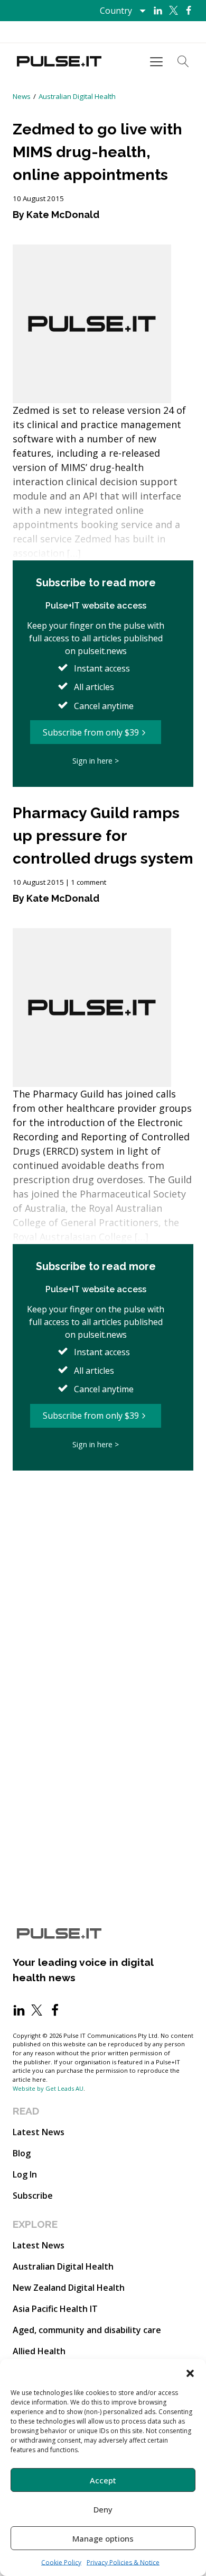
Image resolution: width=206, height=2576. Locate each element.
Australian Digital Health (77, 96)
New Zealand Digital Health (69, 2288)
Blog (22, 2153)
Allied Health (39, 2351)
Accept (103, 2480)
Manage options (103, 2538)
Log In (25, 2174)
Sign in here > (96, 761)
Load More (103, 1502)
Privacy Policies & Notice (123, 2563)
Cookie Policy (61, 2563)
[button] (190, 2372)
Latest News (39, 2132)
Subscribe (33, 2196)
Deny (103, 2509)
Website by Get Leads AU (48, 2088)
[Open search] (183, 61)
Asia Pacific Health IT (55, 2309)
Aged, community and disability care (87, 2330)
